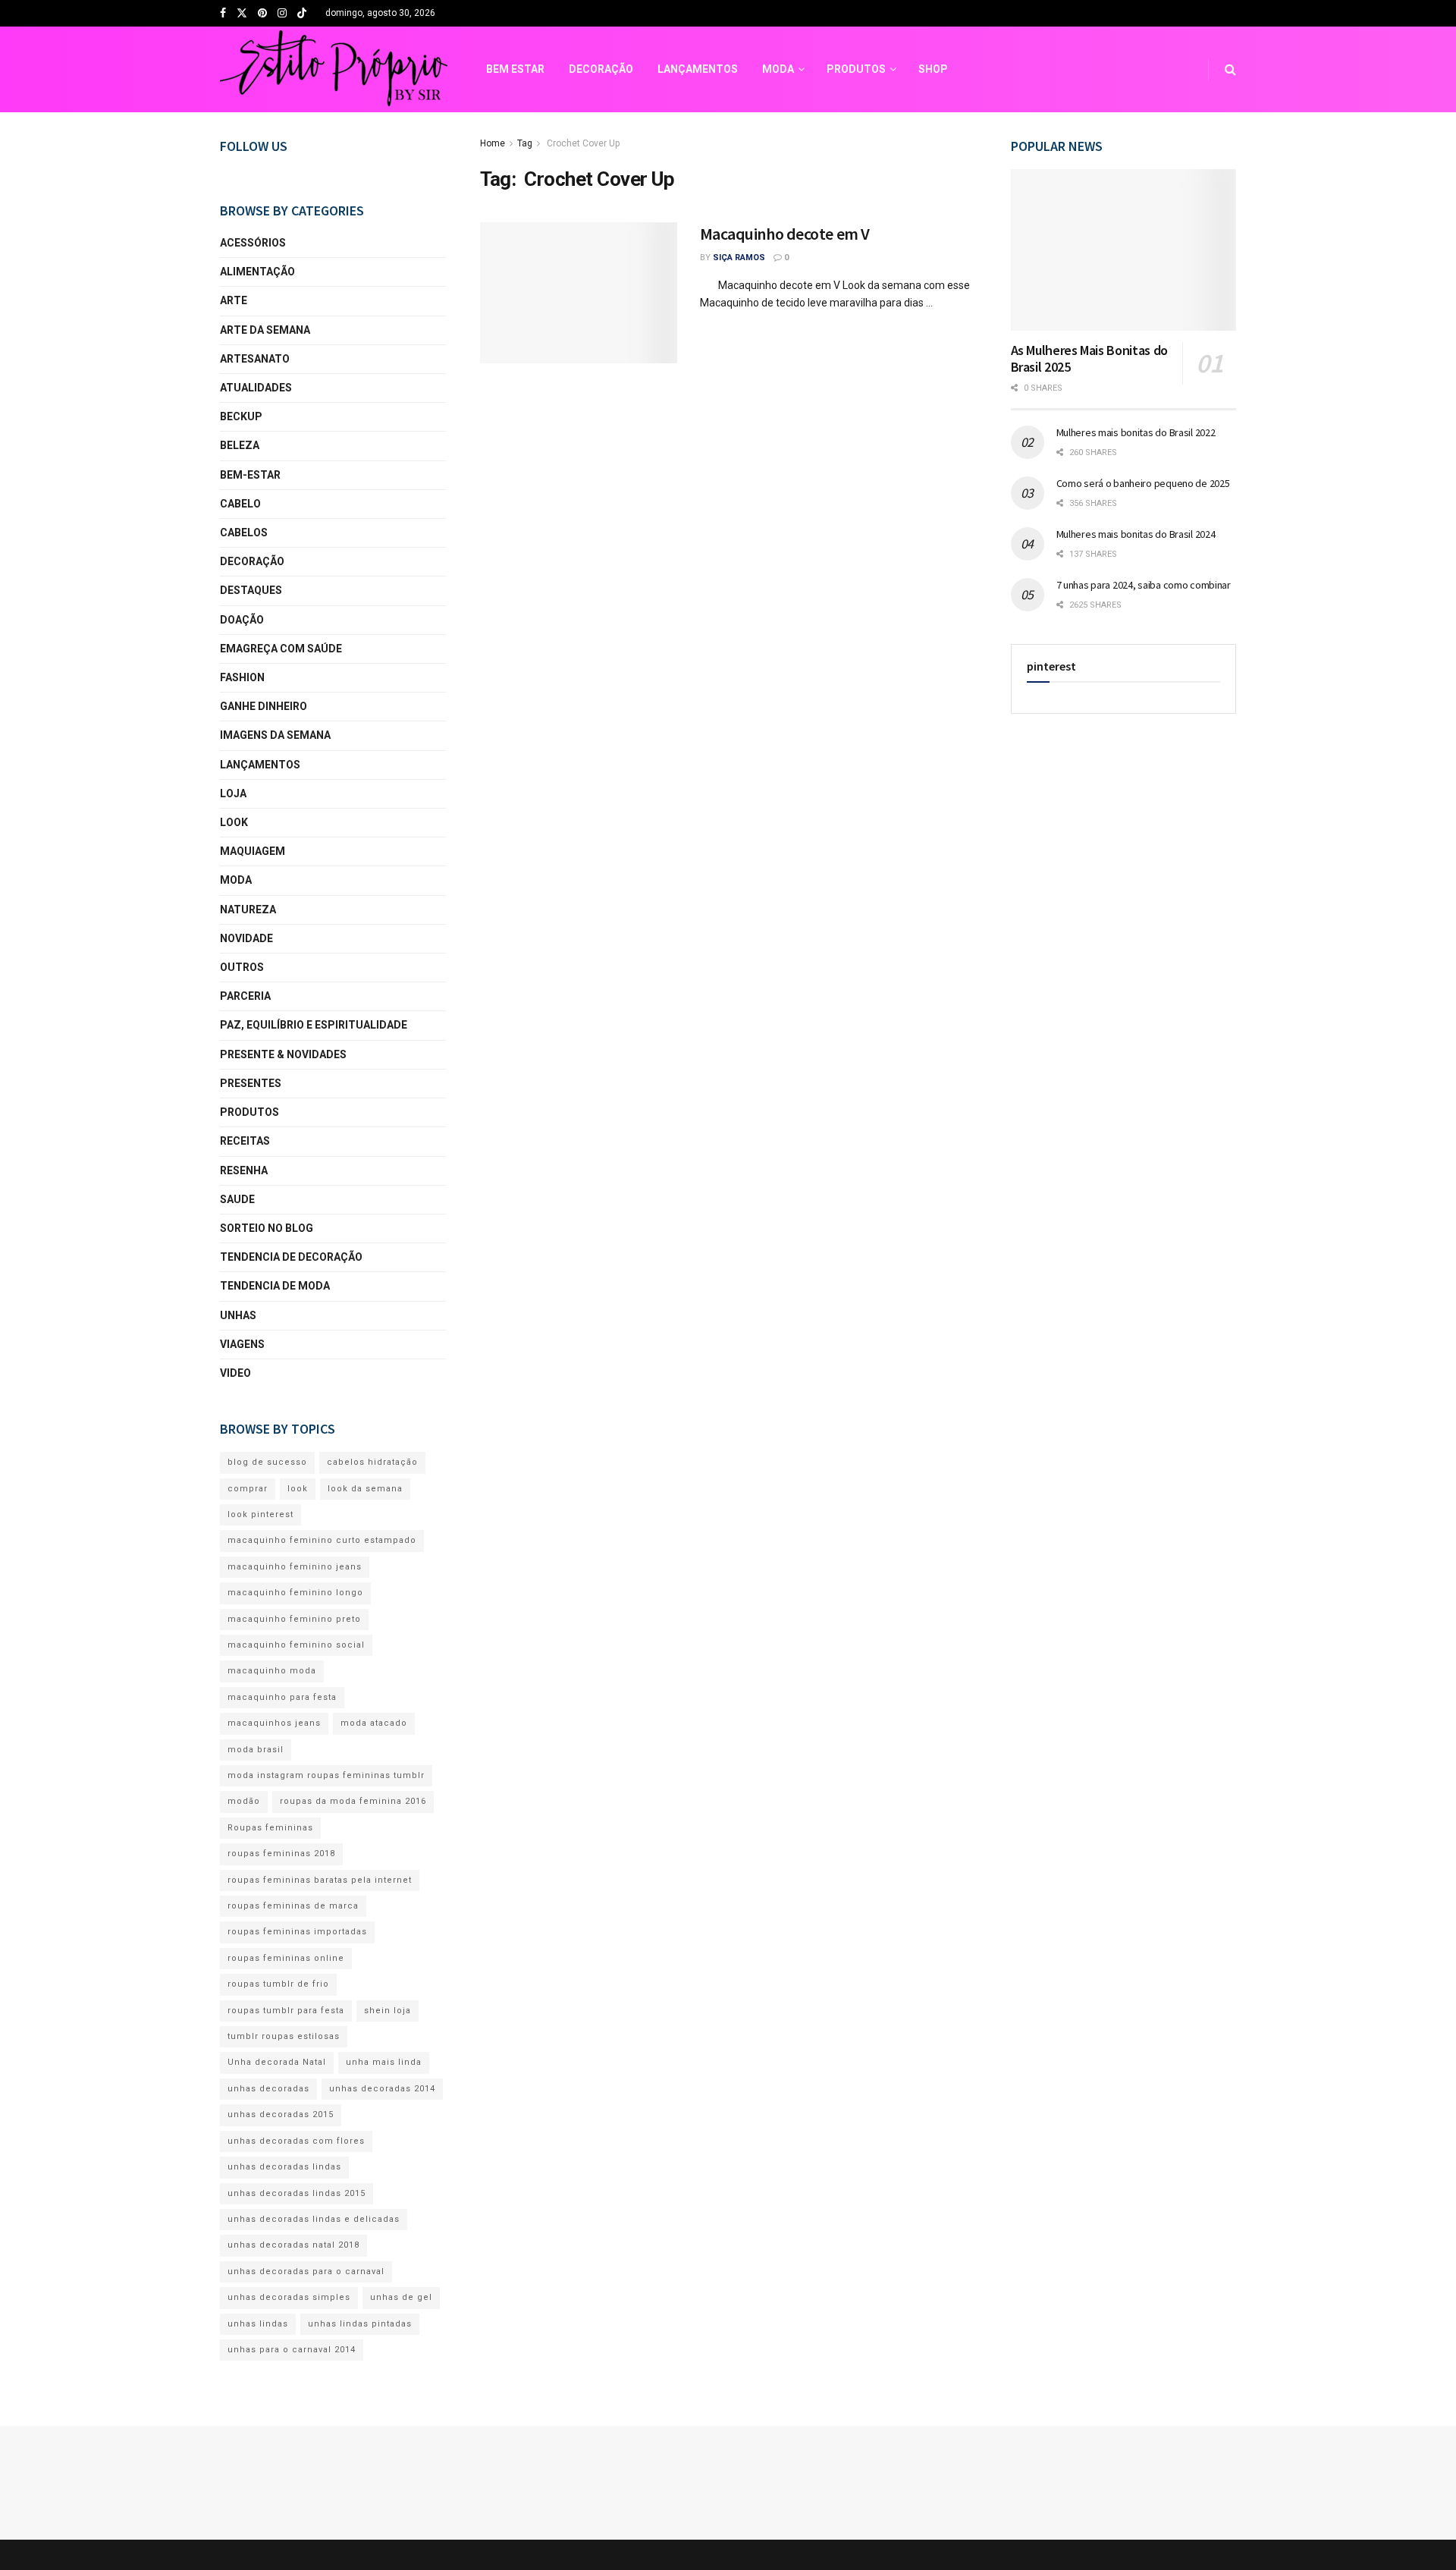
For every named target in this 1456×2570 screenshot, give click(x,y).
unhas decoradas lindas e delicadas (314, 2219)
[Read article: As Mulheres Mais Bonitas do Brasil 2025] (1124, 250)
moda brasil (256, 1750)
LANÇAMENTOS (698, 69)
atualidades (256, 388)
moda (236, 880)
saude (237, 1199)
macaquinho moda (272, 1671)
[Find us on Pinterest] (262, 14)
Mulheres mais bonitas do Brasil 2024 (1136, 534)
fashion (242, 677)
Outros (242, 967)
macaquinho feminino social (296, 1645)
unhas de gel (401, 2297)
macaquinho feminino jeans (295, 1567)
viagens (242, 1344)
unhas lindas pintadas (360, 2324)
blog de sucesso (267, 1462)
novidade (246, 938)
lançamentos (260, 765)
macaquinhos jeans (274, 1723)
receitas (245, 1141)
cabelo (240, 504)
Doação (242, 620)
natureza (248, 910)
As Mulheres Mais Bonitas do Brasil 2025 (1089, 359)
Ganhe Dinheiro (264, 706)
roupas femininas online (286, 1958)
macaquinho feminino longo (295, 1593)
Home (493, 143)
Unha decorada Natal (277, 2062)
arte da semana (265, 330)
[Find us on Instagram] (282, 14)
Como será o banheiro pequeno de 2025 (1143, 483)
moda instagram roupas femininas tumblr (326, 1775)
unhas (238, 1315)
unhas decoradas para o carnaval (306, 2272)
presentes (251, 1083)
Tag (525, 143)
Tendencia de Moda (275, 1286)
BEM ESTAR (515, 69)
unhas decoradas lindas (284, 2167)
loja (233, 793)
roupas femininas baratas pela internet (320, 1880)
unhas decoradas (268, 2089)
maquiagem (253, 851)
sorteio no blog (267, 1228)
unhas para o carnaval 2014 (292, 2350)
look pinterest (260, 1514)
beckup (241, 416)
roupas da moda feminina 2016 (353, 1801)
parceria (245, 996)
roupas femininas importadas (297, 1932)
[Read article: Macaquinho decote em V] (579, 293)
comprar (248, 1489)
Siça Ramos (739, 258)
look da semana (365, 1489)
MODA (778, 69)
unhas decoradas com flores (296, 2141)
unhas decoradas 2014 (382, 2089)
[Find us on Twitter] (242, 14)
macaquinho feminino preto (294, 1619)
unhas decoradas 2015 (281, 2114)
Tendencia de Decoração (291, 1257)
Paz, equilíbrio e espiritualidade (314, 1025)
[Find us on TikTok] (302, 14)
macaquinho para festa (282, 1697)
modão (244, 1801)
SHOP (933, 69)
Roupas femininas (270, 1828)
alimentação (257, 272)
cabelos (244, 533)
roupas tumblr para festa (286, 2011)
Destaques (251, 590)
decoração (252, 561)
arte (234, 300)
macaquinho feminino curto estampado (322, 1540)
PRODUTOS (856, 69)
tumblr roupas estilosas (284, 2036)
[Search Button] (1230, 69)
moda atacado (374, 1723)
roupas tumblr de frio (278, 1984)
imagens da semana (275, 735)
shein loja (388, 2011)
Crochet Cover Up (582, 143)
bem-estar (250, 475)
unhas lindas (258, 2324)
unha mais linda (384, 2062)
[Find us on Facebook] (223, 14)
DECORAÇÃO (601, 69)
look (234, 822)
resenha (244, 1170)
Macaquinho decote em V (785, 234)
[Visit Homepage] (334, 70)
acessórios (253, 243)
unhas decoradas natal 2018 (293, 2245)
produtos (249, 1112)
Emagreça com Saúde (281, 649)
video (235, 1373)
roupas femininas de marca (293, 1906)
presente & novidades (283, 1054)
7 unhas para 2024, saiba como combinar (1144, 585)
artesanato (255, 359)
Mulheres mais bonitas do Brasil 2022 (1136, 432)
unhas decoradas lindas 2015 (297, 2193)
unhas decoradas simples (289, 2297)
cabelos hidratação (372, 1462)
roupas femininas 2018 (281, 1854)
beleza (240, 445)
